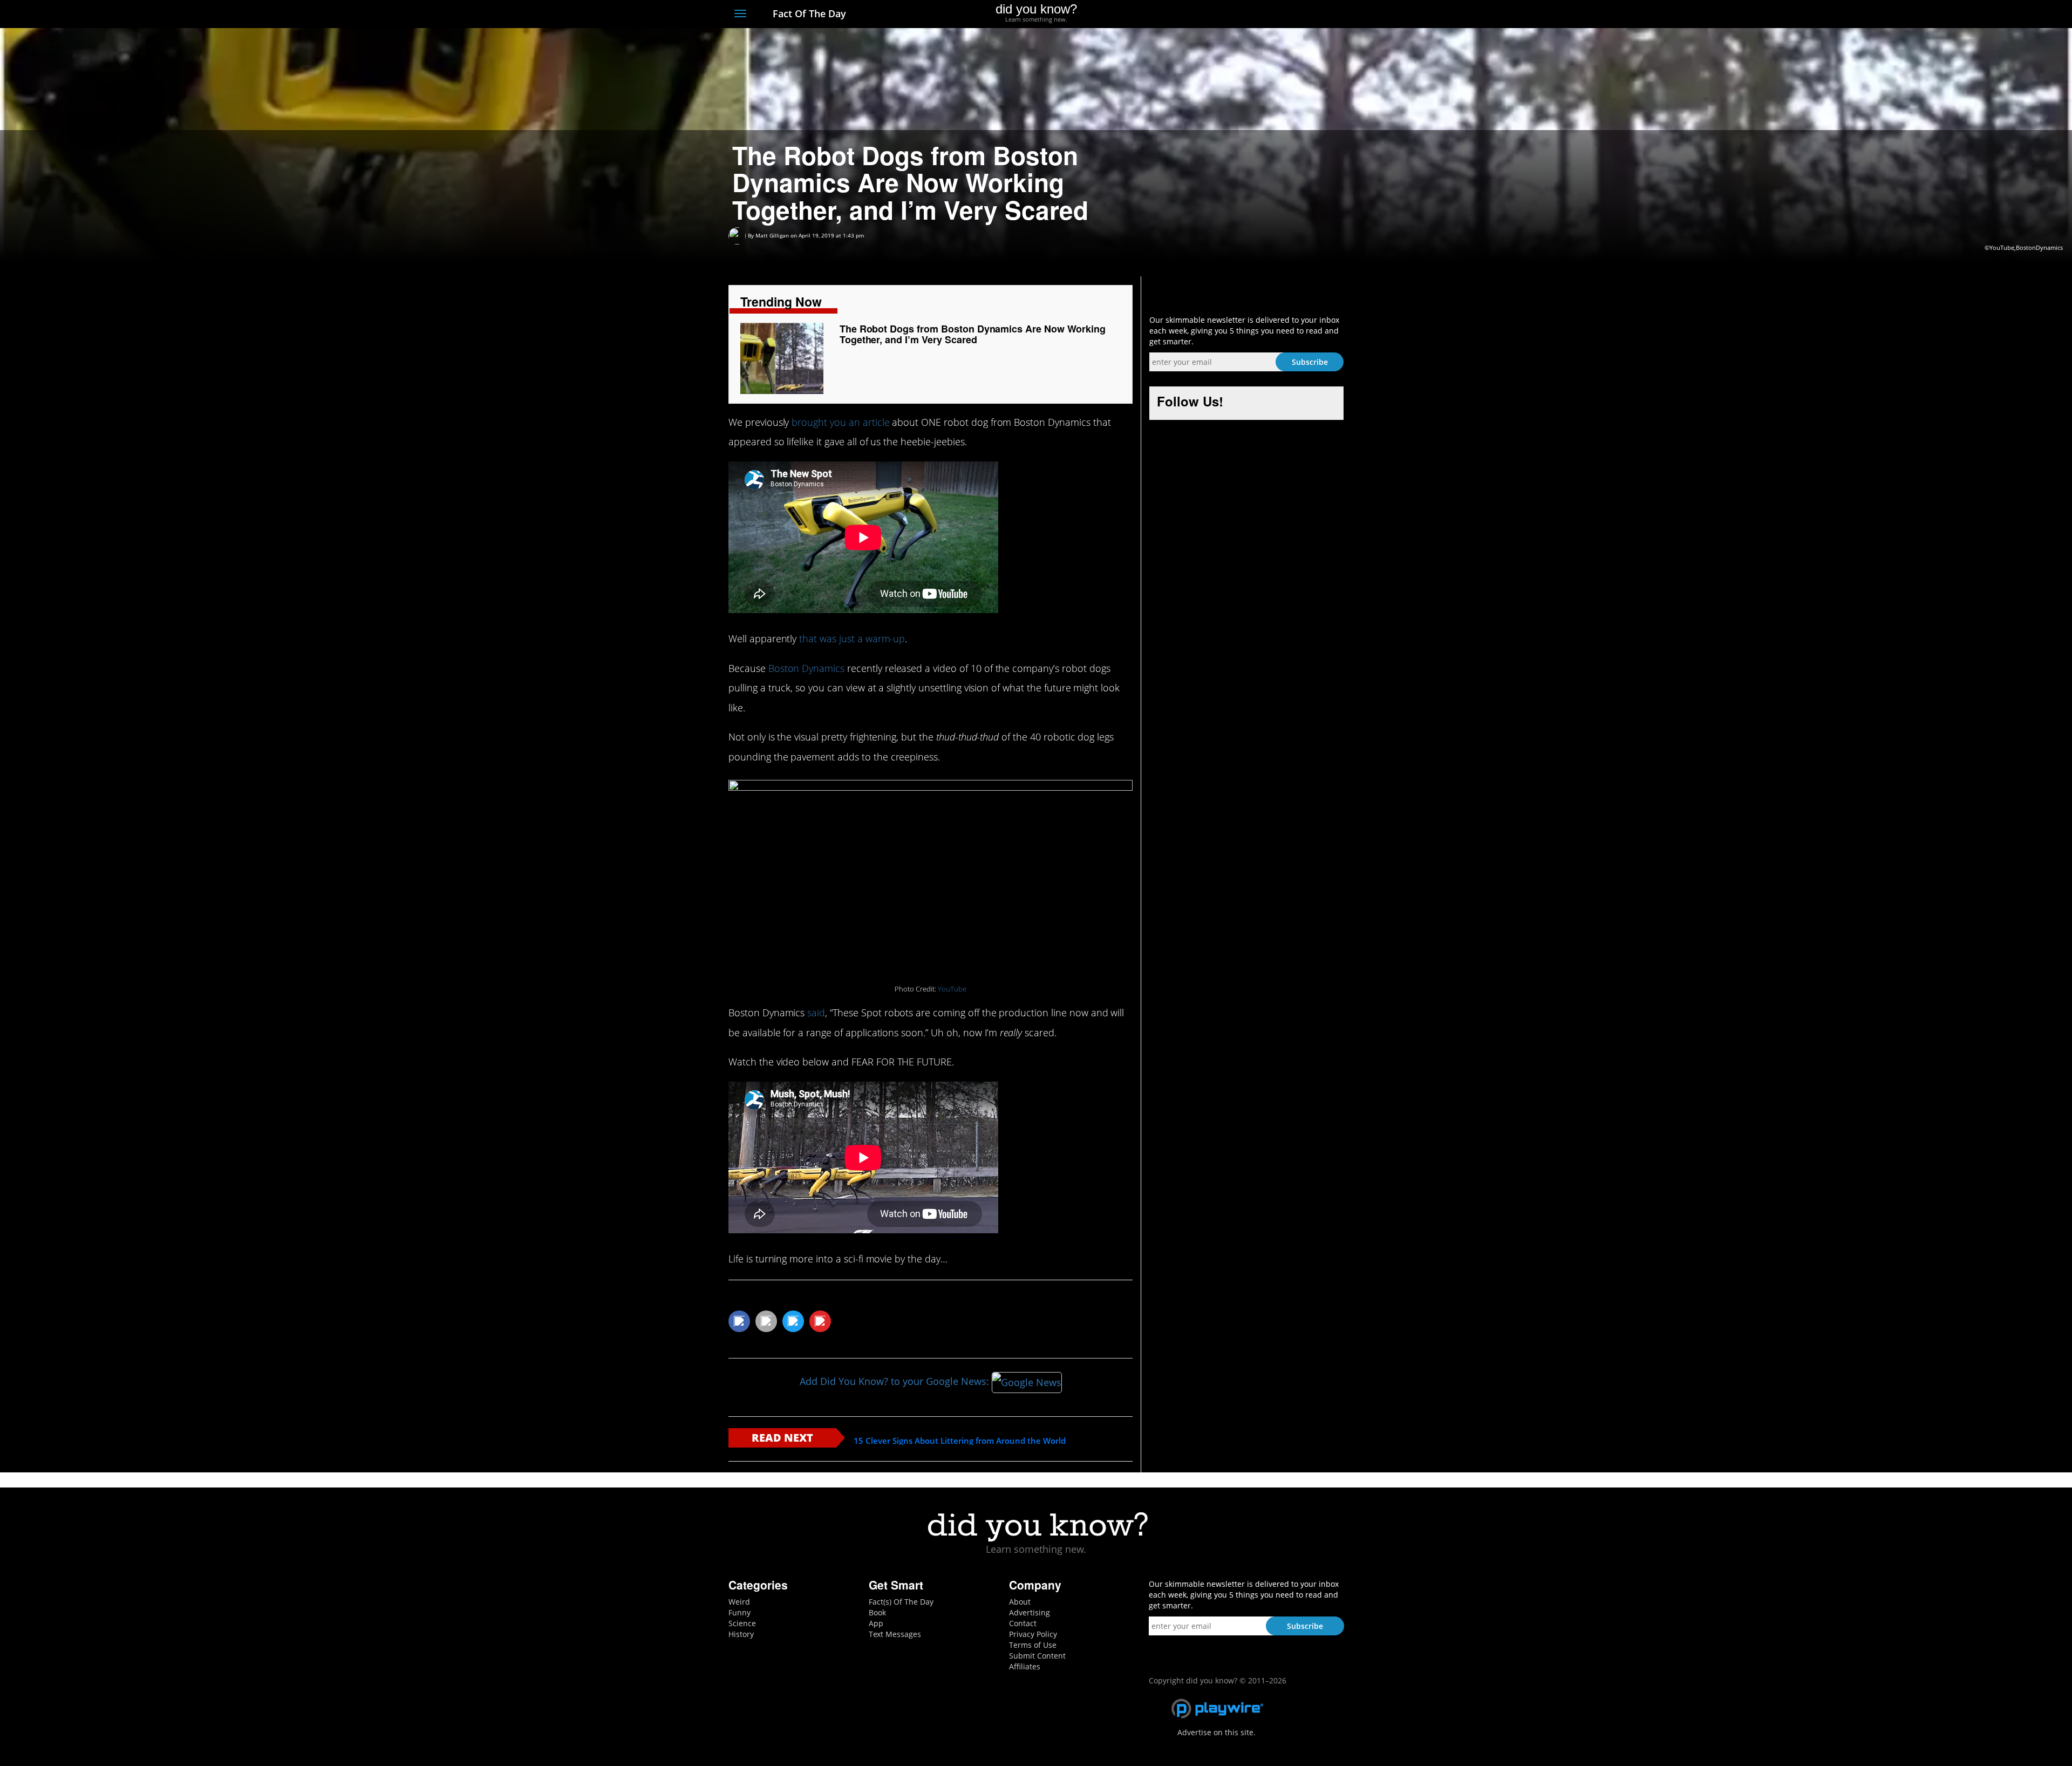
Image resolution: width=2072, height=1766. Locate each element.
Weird (739, 1602)
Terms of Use (1033, 1645)
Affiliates (1025, 1666)
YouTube (952, 989)
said (816, 1013)
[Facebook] (1259, 15)
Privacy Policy (1033, 1634)
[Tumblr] (1318, 15)
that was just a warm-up (852, 639)
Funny (739, 1612)
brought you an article (840, 422)
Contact (1023, 1623)
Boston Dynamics (806, 668)
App (876, 1623)
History (741, 1634)
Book (877, 1612)
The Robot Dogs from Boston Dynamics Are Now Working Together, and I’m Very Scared (973, 334)
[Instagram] (1299, 15)
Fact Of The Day (808, 13)
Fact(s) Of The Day (901, 1602)
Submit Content (1037, 1656)
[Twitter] (1279, 15)
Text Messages (895, 1634)
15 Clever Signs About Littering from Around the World (960, 1441)
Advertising (1030, 1612)
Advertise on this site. (1216, 1732)
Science (742, 1623)
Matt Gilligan (772, 235)
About (1020, 1602)
